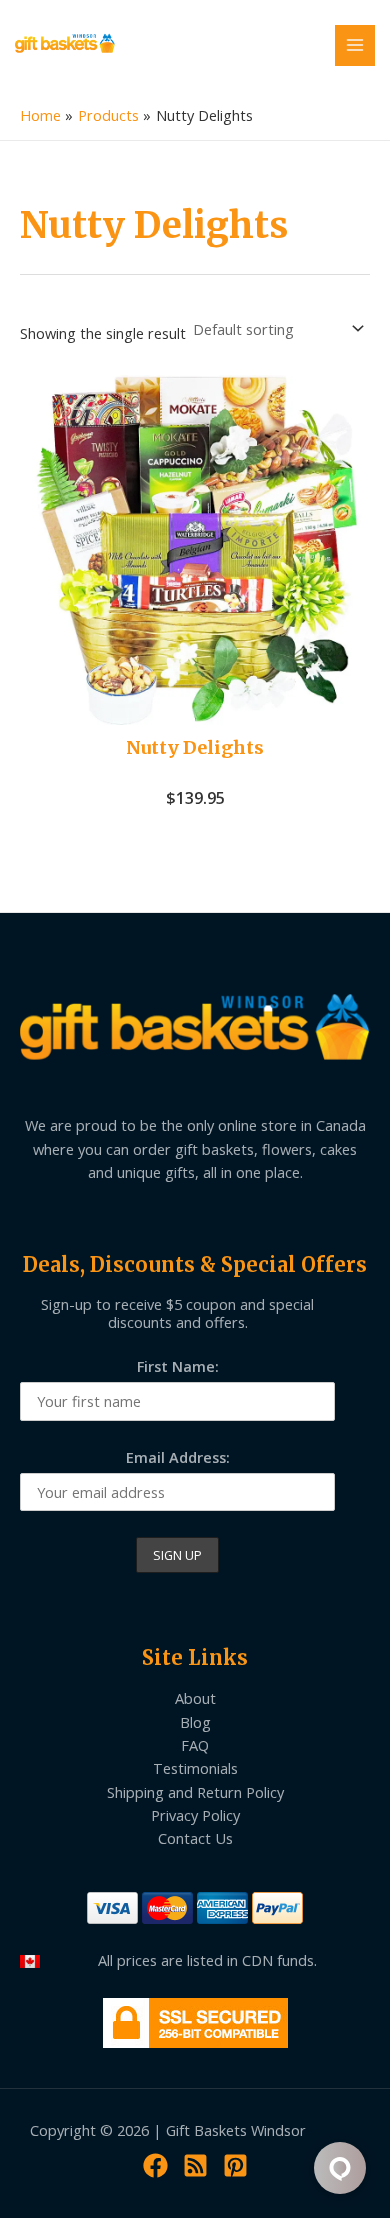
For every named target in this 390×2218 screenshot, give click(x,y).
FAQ (195, 1745)
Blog (195, 1722)
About (195, 1698)
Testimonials (195, 1768)
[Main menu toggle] (355, 45)
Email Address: (178, 1457)
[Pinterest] (235, 2165)
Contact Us (195, 1838)
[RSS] (195, 2165)
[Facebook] (155, 2165)
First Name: (178, 1366)
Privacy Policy (195, 1815)
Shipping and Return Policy (195, 1792)
